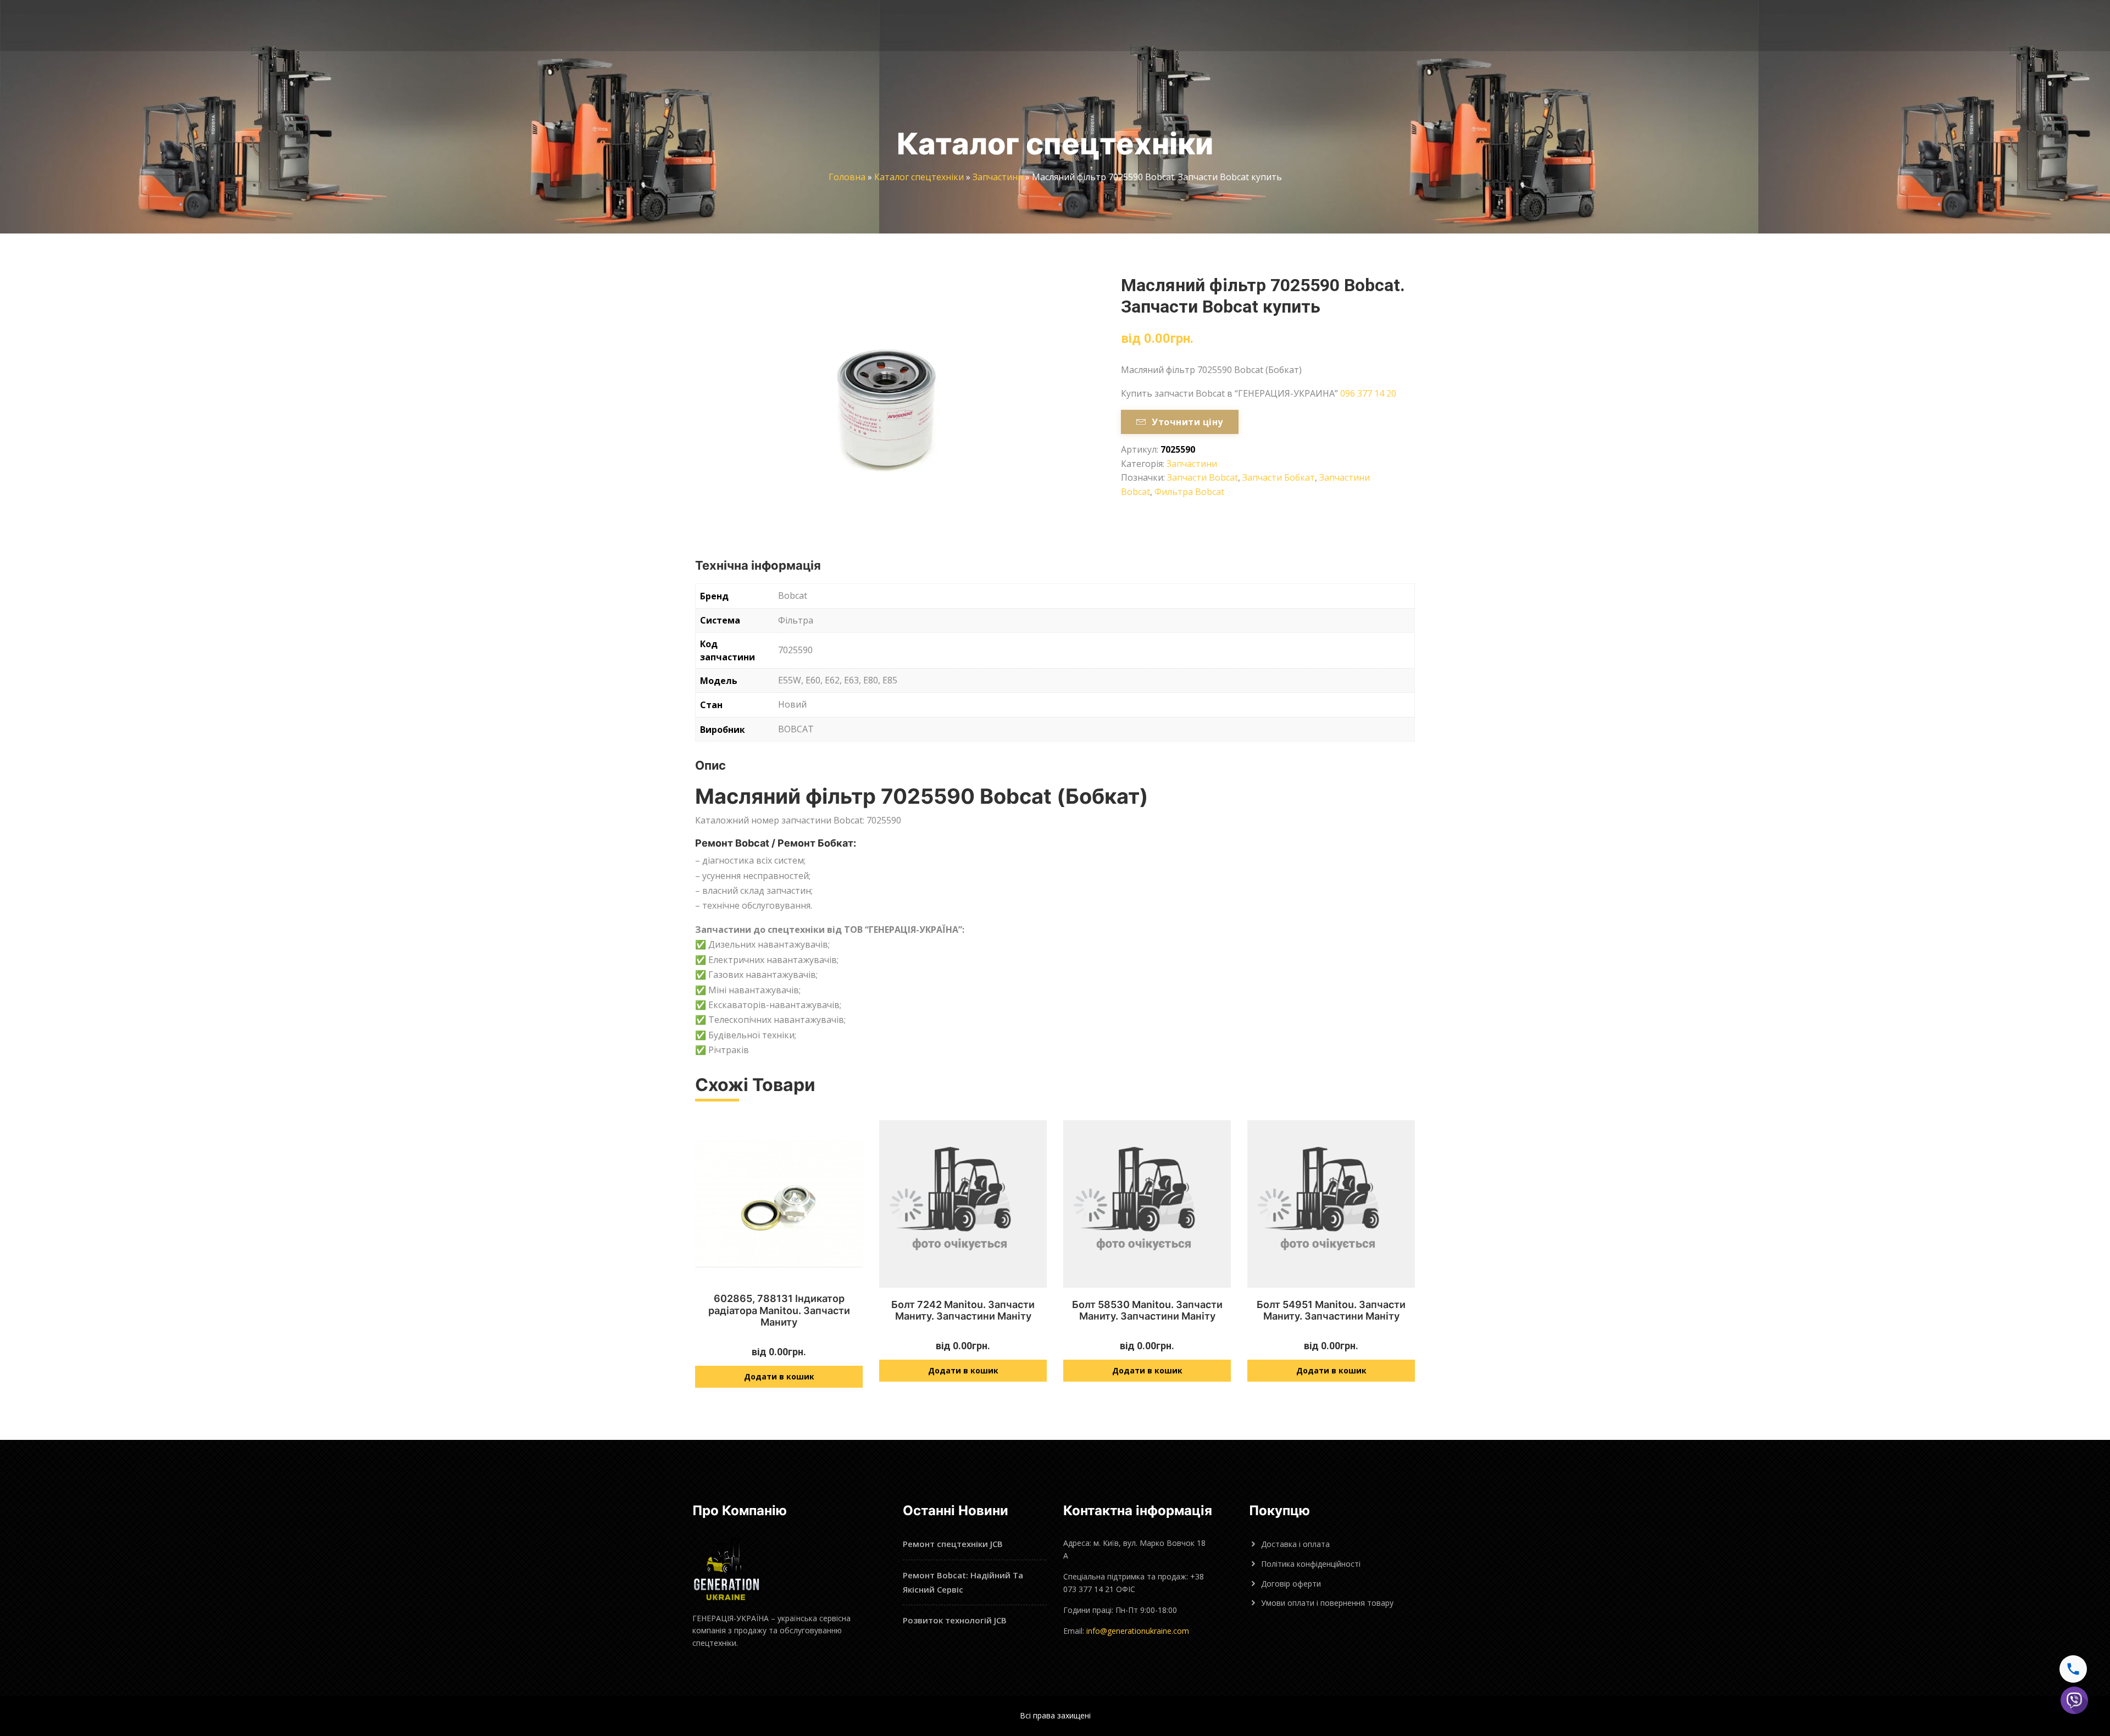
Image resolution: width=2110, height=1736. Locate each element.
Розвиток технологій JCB (955, 1620)
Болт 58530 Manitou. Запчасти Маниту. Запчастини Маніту (1147, 1311)
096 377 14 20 (1368, 393)
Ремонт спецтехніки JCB (953, 1544)
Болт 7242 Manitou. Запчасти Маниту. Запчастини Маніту (963, 1311)
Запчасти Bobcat (1203, 477)
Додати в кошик (779, 1376)
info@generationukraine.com (1138, 1631)
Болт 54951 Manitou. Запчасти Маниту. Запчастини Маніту (1331, 1311)
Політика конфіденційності (1311, 1564)
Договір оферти (1291, 1584)
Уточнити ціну (1187, 422)
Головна (847, 177)
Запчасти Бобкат (1279, 477)
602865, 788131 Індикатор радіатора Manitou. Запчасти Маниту (779, 1310)
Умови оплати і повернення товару (1327, 1603)
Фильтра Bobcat (1189, 492)
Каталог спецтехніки (919, 177)
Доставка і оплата (1295, 1544)
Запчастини (998, 177)
